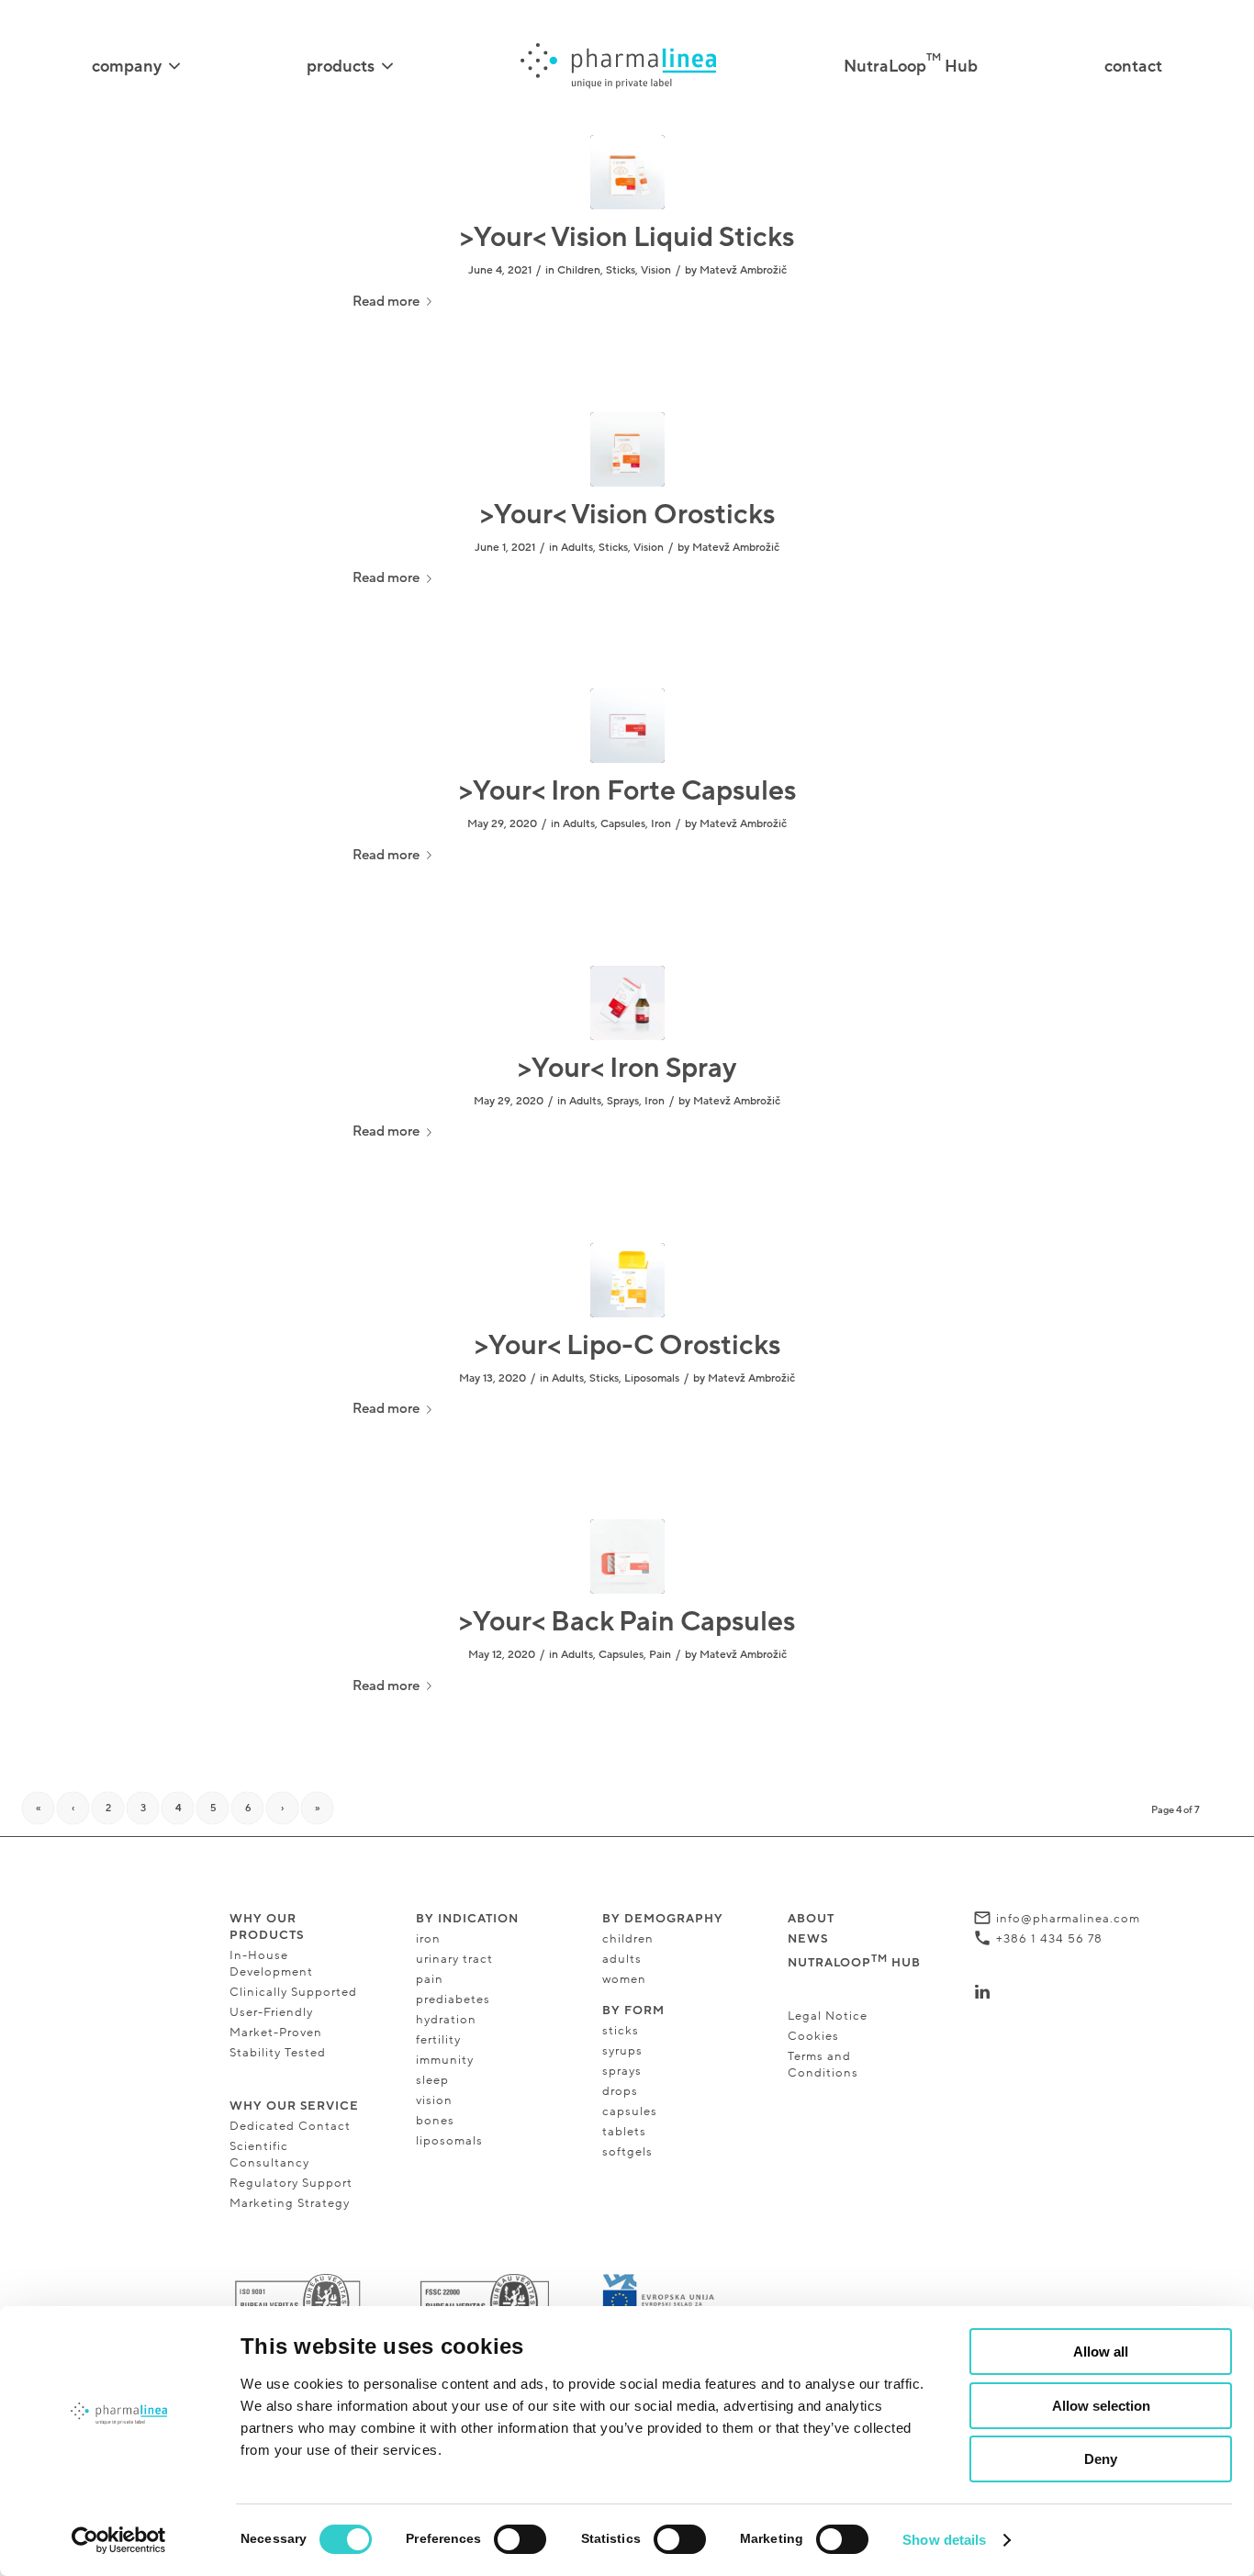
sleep (432, 2080)
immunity (445, 2060)
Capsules (623, 823)
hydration (446, 2020)
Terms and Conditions (823, 2065)
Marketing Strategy (290, 2203)
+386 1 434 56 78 (1049, 1939)
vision (436, 2100)
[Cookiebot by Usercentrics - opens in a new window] (119, 2540)
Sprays (623, 1101)
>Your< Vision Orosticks (627, 515)
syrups (622, 2051)
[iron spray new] (627, 1003)
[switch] (520, 2539)
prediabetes (453, 1999)
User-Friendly (271, 2012)
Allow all (1101, 2352)
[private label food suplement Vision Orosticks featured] (627, 449)
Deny (1101, 2459)
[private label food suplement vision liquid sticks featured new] (627, 172)
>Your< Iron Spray (627, 1068)
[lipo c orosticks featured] (627, 1280)
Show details (944, 2540)
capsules (630, 2111)
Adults (577, 547)
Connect (1024, 1992)
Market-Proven (276, 2033)
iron (428, 1939)
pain (430, 1979)
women (624, 1979)
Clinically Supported (293, 1992)
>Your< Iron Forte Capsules (627, 791)
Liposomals (652, 1378)
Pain (660, 1654)
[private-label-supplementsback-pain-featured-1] (627, 1557)
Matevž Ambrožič (743, 270)
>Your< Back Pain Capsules (627, 1622)
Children (579, 270)
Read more (386, 301)
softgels (627, 2152)
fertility (438, 2040)
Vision (656, 270)
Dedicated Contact (290, 2126)
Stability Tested (278, 2053)
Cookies (813, 2036)
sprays (622, 2071)
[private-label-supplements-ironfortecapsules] (627, 726)
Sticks (621, 270)
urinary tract (454, 1959)
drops (620, 2091)
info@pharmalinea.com (1068, 1919)
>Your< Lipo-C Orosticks (627, 1345)
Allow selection (1101, 2406)
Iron (661, 823)
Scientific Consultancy (269, 2155)
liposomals (449, 2141)
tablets (624, 2132)
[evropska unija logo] (671, 2298)
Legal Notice (828, 2016)
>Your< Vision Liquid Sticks (627, 237)
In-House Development (271, 1964)
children (628, 1939)
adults (622, 1959)
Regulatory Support (291, 2183)
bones (435, 2121)
